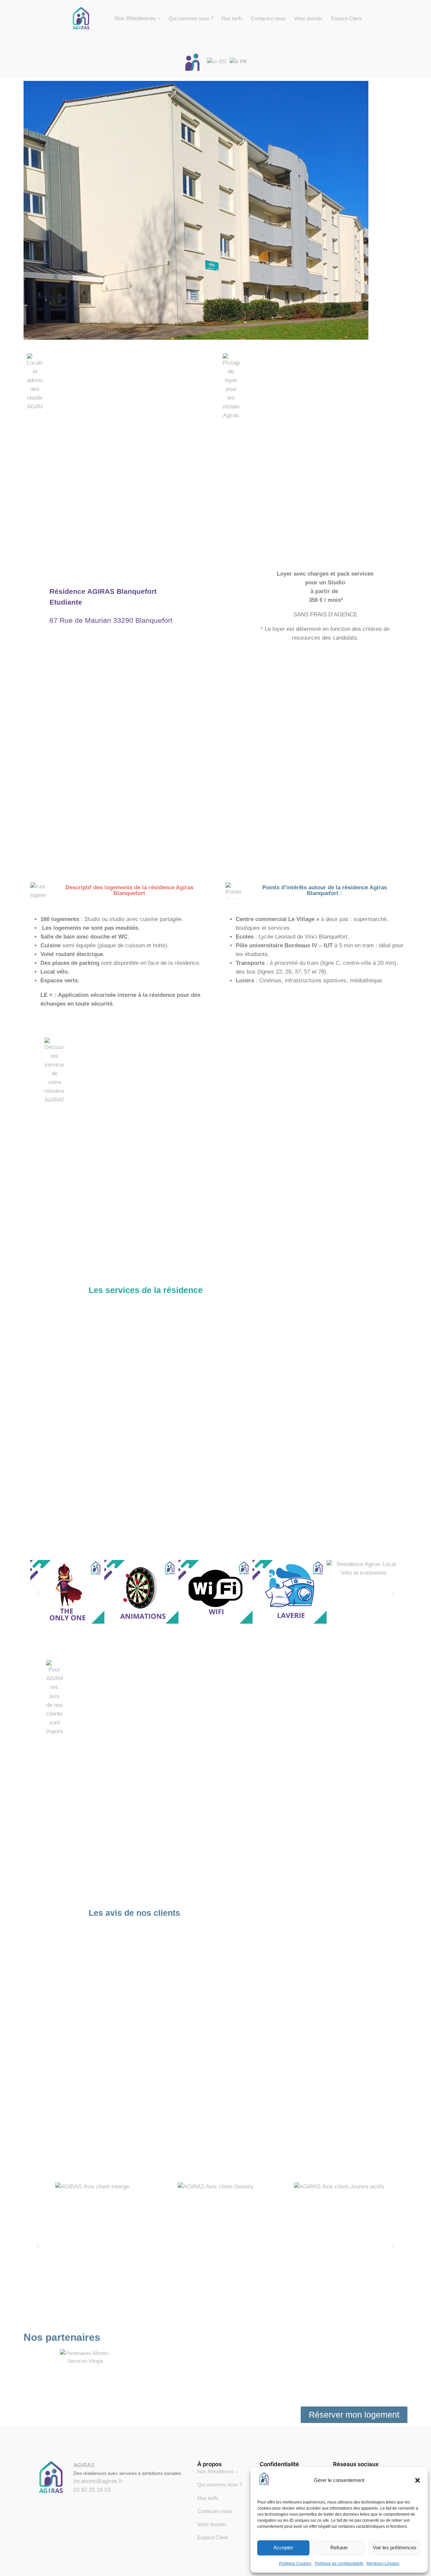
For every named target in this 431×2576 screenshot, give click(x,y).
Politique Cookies (295, 2564)
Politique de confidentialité (339, 2564)
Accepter (283, 2548)
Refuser (339, 2548)
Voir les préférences (395, 2548)
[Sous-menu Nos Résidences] (237, 2472)
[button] (418, 2480)
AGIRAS (84, 2465)
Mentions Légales (383, 2564)
